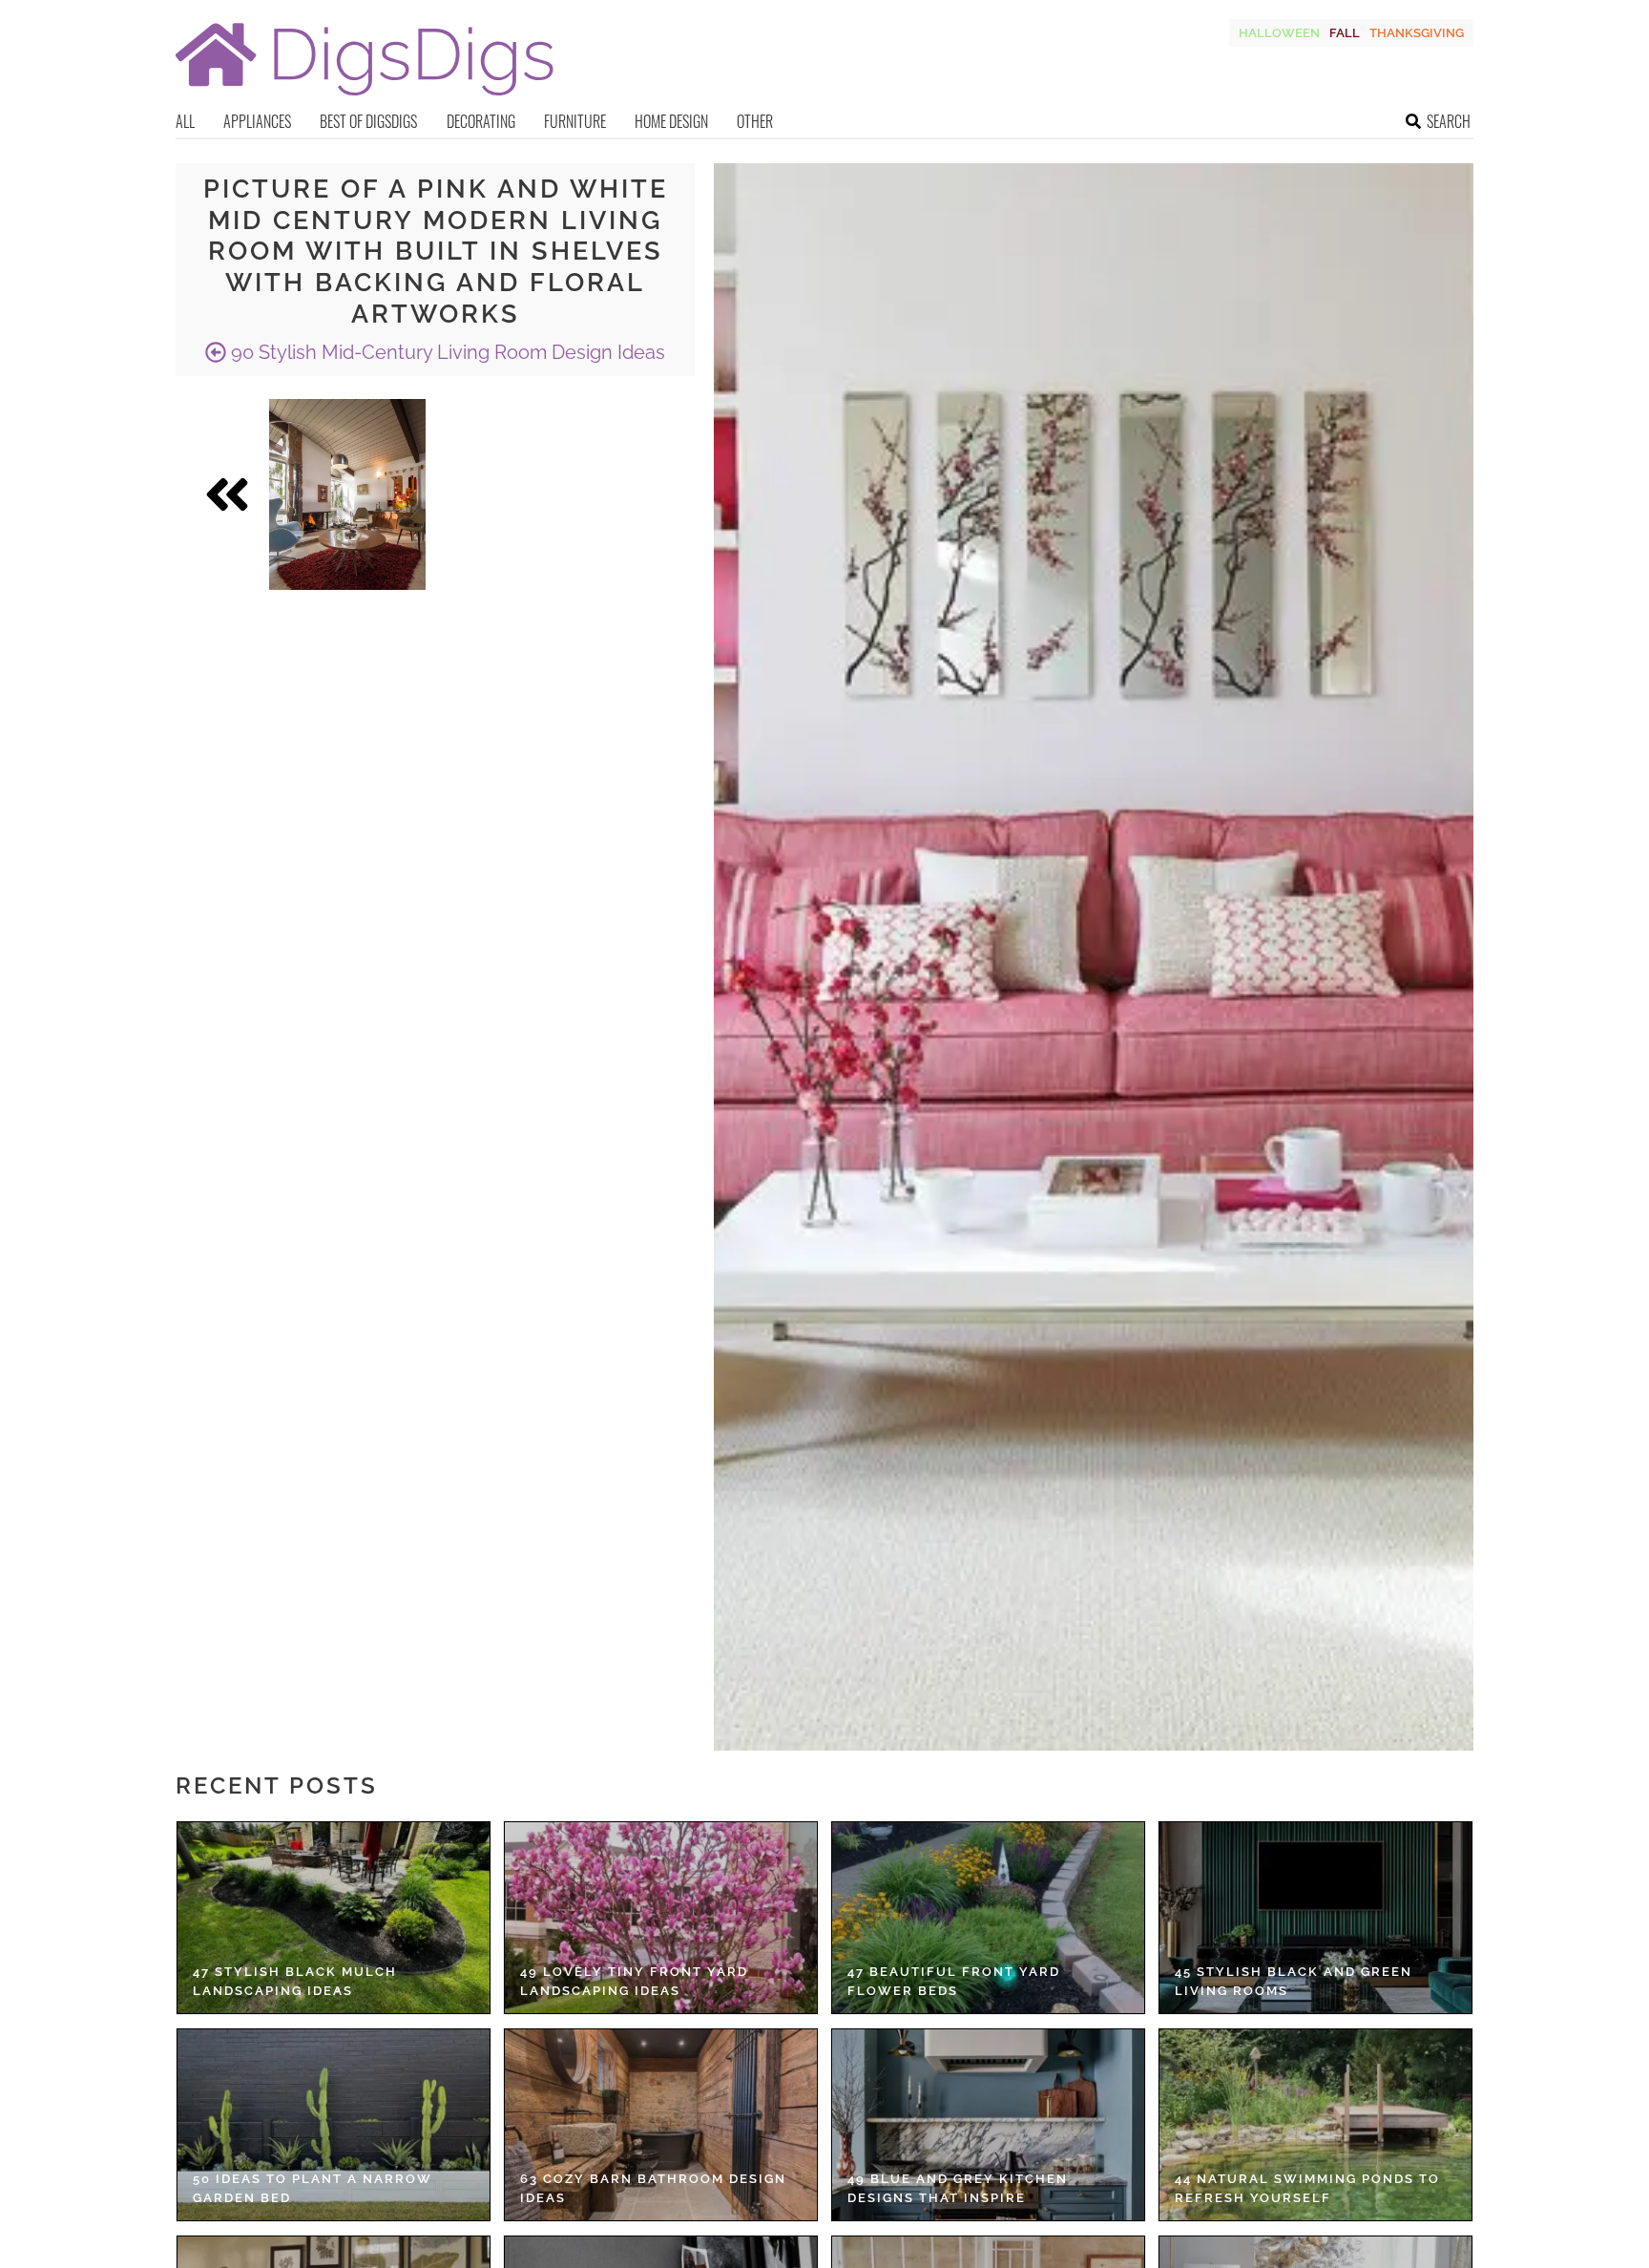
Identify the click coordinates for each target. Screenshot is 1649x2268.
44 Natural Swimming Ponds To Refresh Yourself (1307, 2188)
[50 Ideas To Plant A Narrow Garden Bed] (334, 2125)
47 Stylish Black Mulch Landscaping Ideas (295, 1981)
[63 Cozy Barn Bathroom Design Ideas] (661, 2125)
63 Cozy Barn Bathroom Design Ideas (653, 2188)
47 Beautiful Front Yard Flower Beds (954, 1981)
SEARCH (1449, 121)
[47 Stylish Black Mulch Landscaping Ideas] (334, 1918)
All (185, 121)
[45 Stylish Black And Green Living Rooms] (1315, 1918)
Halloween (1279, 33)
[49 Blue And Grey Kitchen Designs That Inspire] (988, 2125)
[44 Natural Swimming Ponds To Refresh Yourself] (1315, 2125)
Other (755, 121)
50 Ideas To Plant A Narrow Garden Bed (313, 2188)
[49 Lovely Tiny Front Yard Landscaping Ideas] (661, 1918)
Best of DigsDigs (368, 121)
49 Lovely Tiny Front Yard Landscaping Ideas (634, 1981)
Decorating (481, 121)
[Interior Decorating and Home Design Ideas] (365, 98)
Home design (671, 121)
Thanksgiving (1417, 33)
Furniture (575, 121)
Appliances (257, 121)
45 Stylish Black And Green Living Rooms (1294, 1981)
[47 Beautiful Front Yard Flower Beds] (988, 1918)
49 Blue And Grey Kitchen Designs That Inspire (958, 2188)
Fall (1345, 33)
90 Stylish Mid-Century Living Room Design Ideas (446, 352)
